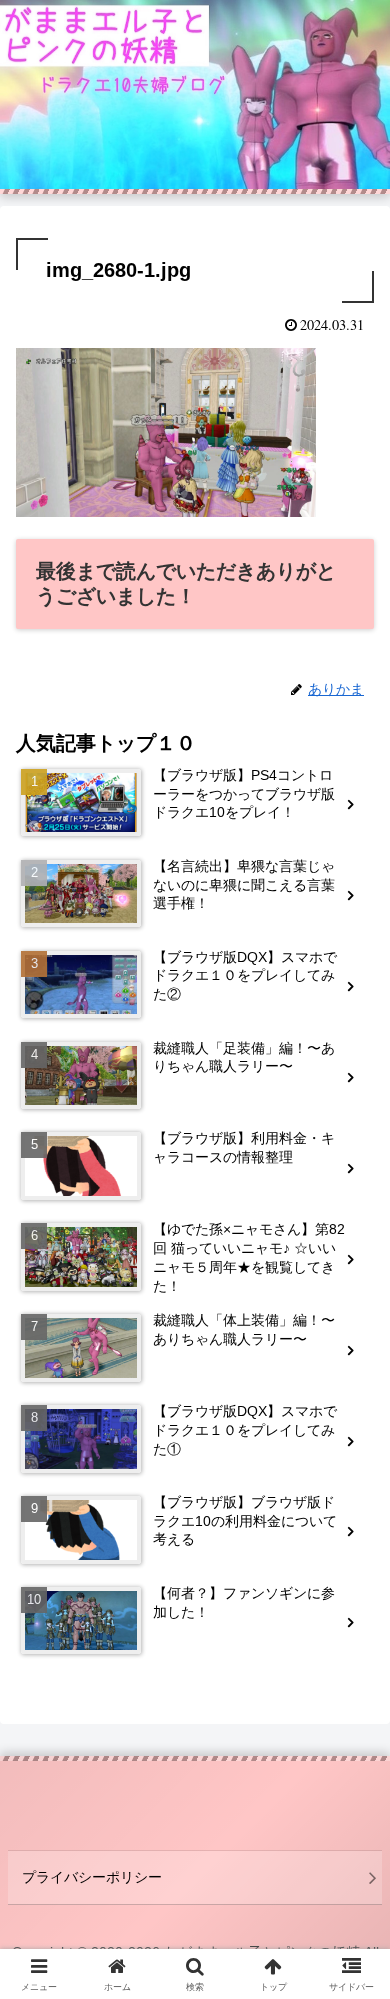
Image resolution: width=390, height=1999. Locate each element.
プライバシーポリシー (92, 1877)
